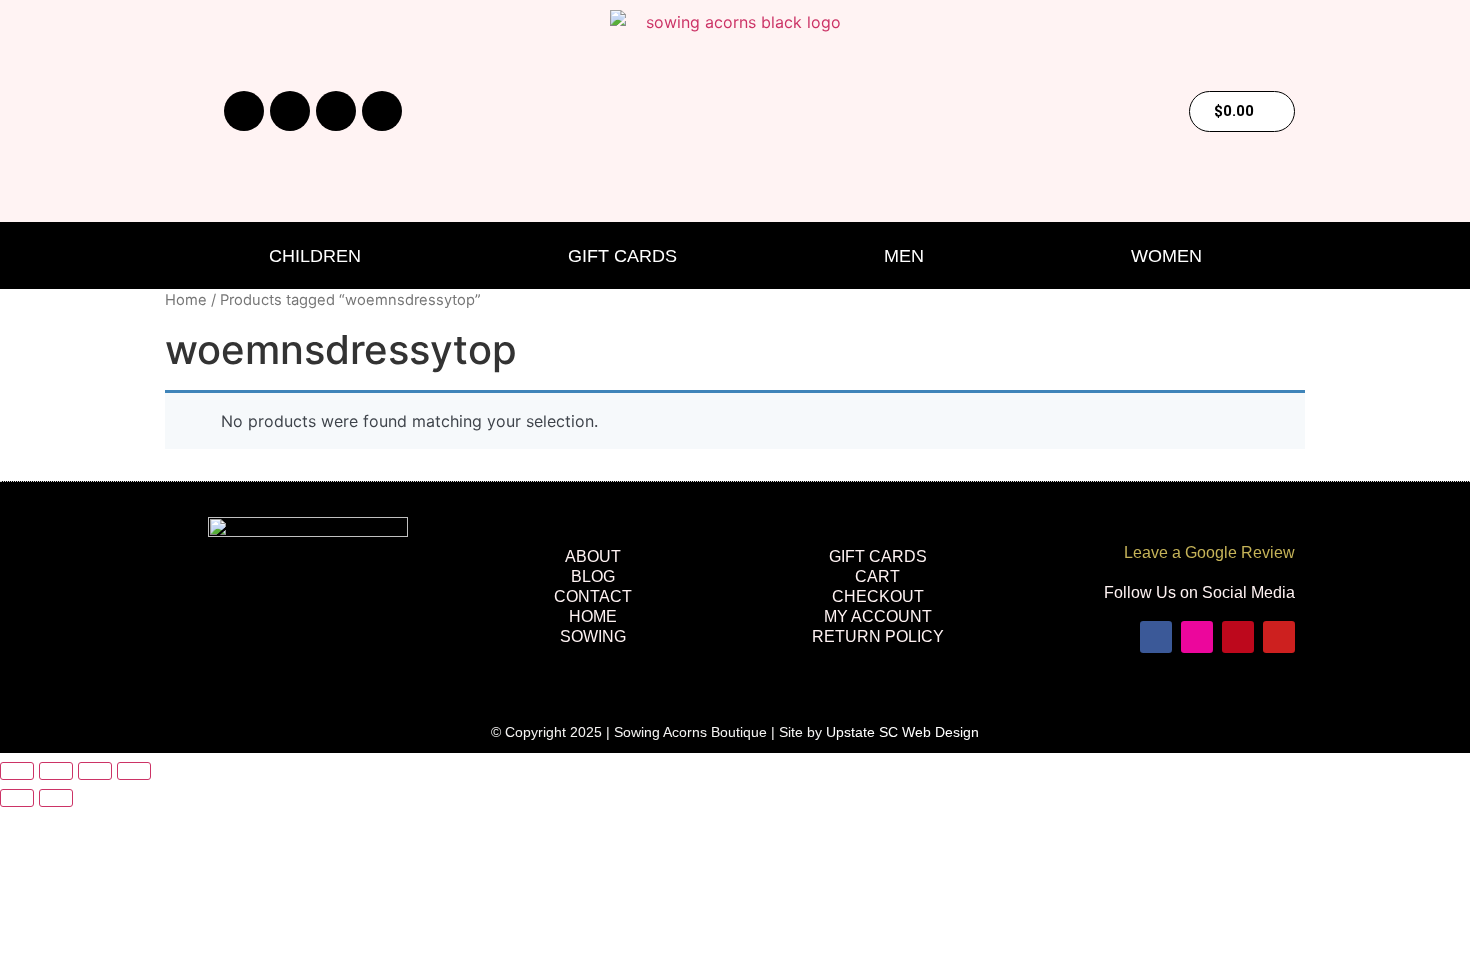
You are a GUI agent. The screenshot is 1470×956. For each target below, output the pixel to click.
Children (315, 256)
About (593, 556)
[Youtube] (382, 111)
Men (904, 256)
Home (186, 300)
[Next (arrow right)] (56, 798)
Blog (593, 576)
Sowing (593, 636)
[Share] (95, 771)
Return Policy (878, 636)
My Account (878, 616)
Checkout (878, 596)
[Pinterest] (336, 111)
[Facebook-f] (244, 111)
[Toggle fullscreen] (56, 771)
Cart (877, 576)
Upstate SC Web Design (902, 732)
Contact (593, 596)
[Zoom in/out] (17, 771)
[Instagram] (290, 111)
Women (1166, 256)
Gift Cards (622, 256)
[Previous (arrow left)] (17, 798)
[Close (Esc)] (134, 771)
